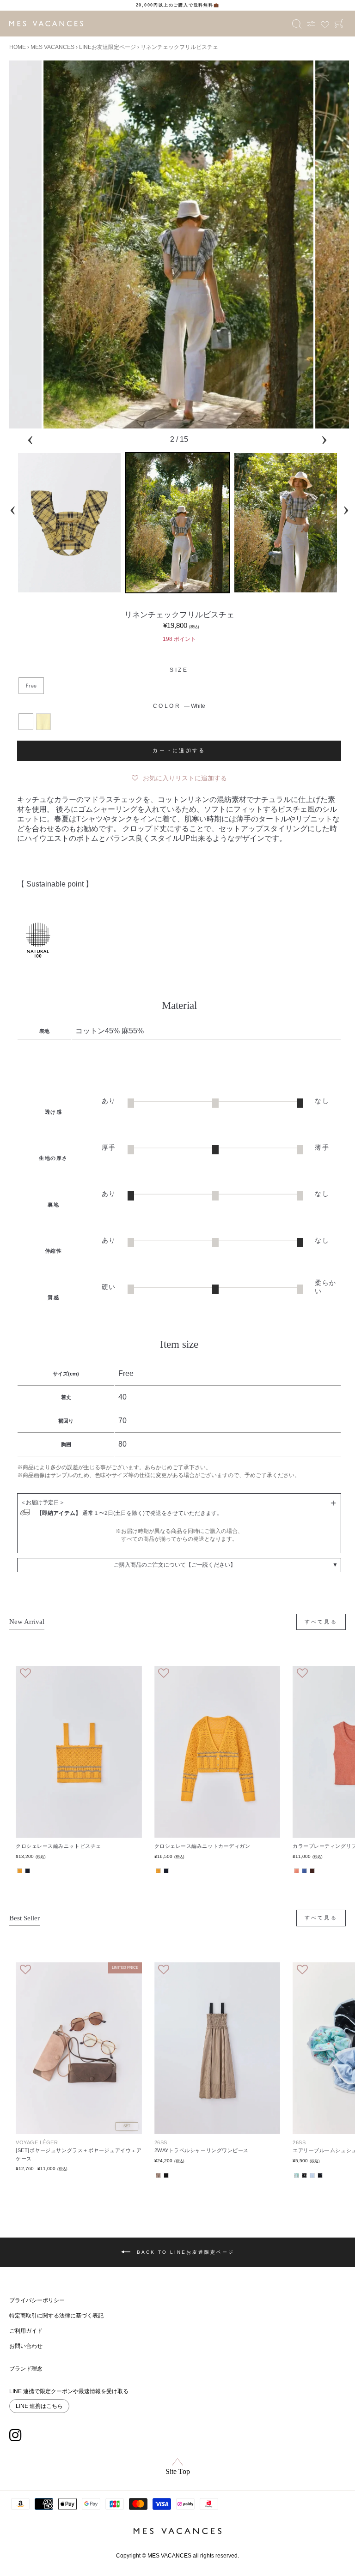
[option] (177, 5)
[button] (179, 776)
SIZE (179, 670)
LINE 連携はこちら (39, 2406)
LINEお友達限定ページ (107, 47)
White (26, 722)
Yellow (43, 722)
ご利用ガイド (26, 2331)
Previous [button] (30, 438)
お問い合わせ (26, 2346)
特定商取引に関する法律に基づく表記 (56, 2316)
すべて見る (321, 1622)
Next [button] (324, 438)
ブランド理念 (26, 2369)
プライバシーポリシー (37, 2300)
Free (31, 685)
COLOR (179, 706)
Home (18, 47)
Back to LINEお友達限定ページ (184, 2252)
